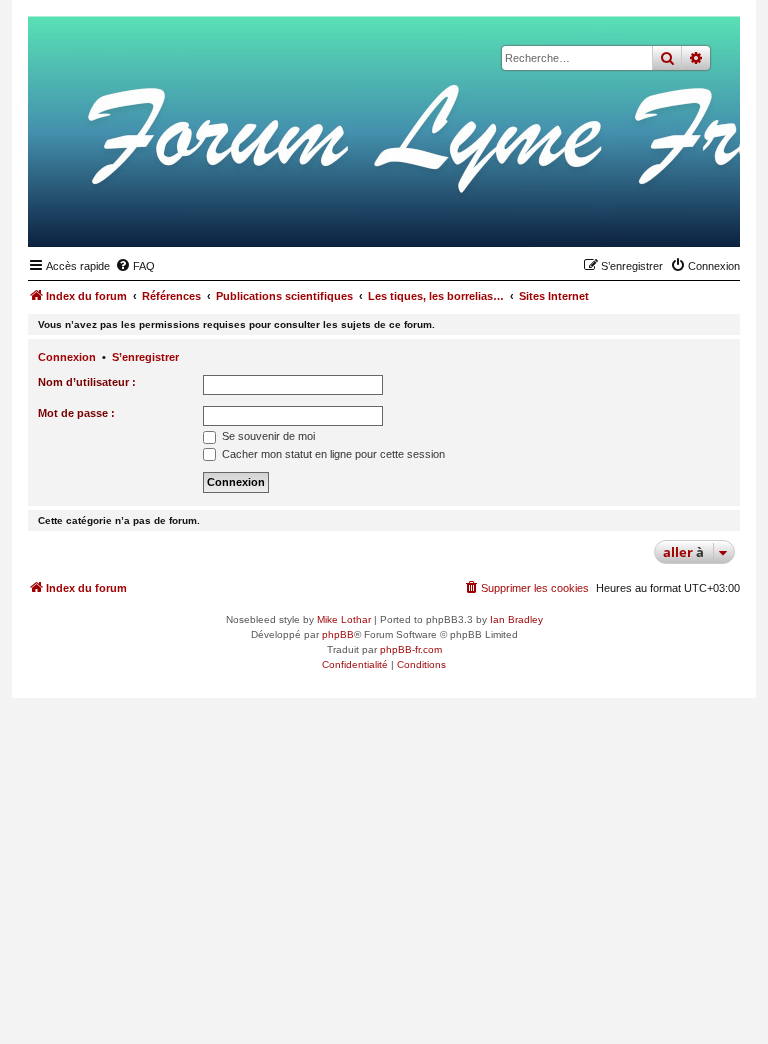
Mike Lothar (344, 619)
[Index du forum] (627, 216)
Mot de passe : (76, 413)
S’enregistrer (145, 357)
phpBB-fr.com (411, 649)
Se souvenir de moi (267, 436)
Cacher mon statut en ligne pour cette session (332, 454)
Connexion (67, 357)
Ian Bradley (516, 619)
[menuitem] (135, 266)
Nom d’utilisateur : (87, 382)
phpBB (338, 634)
